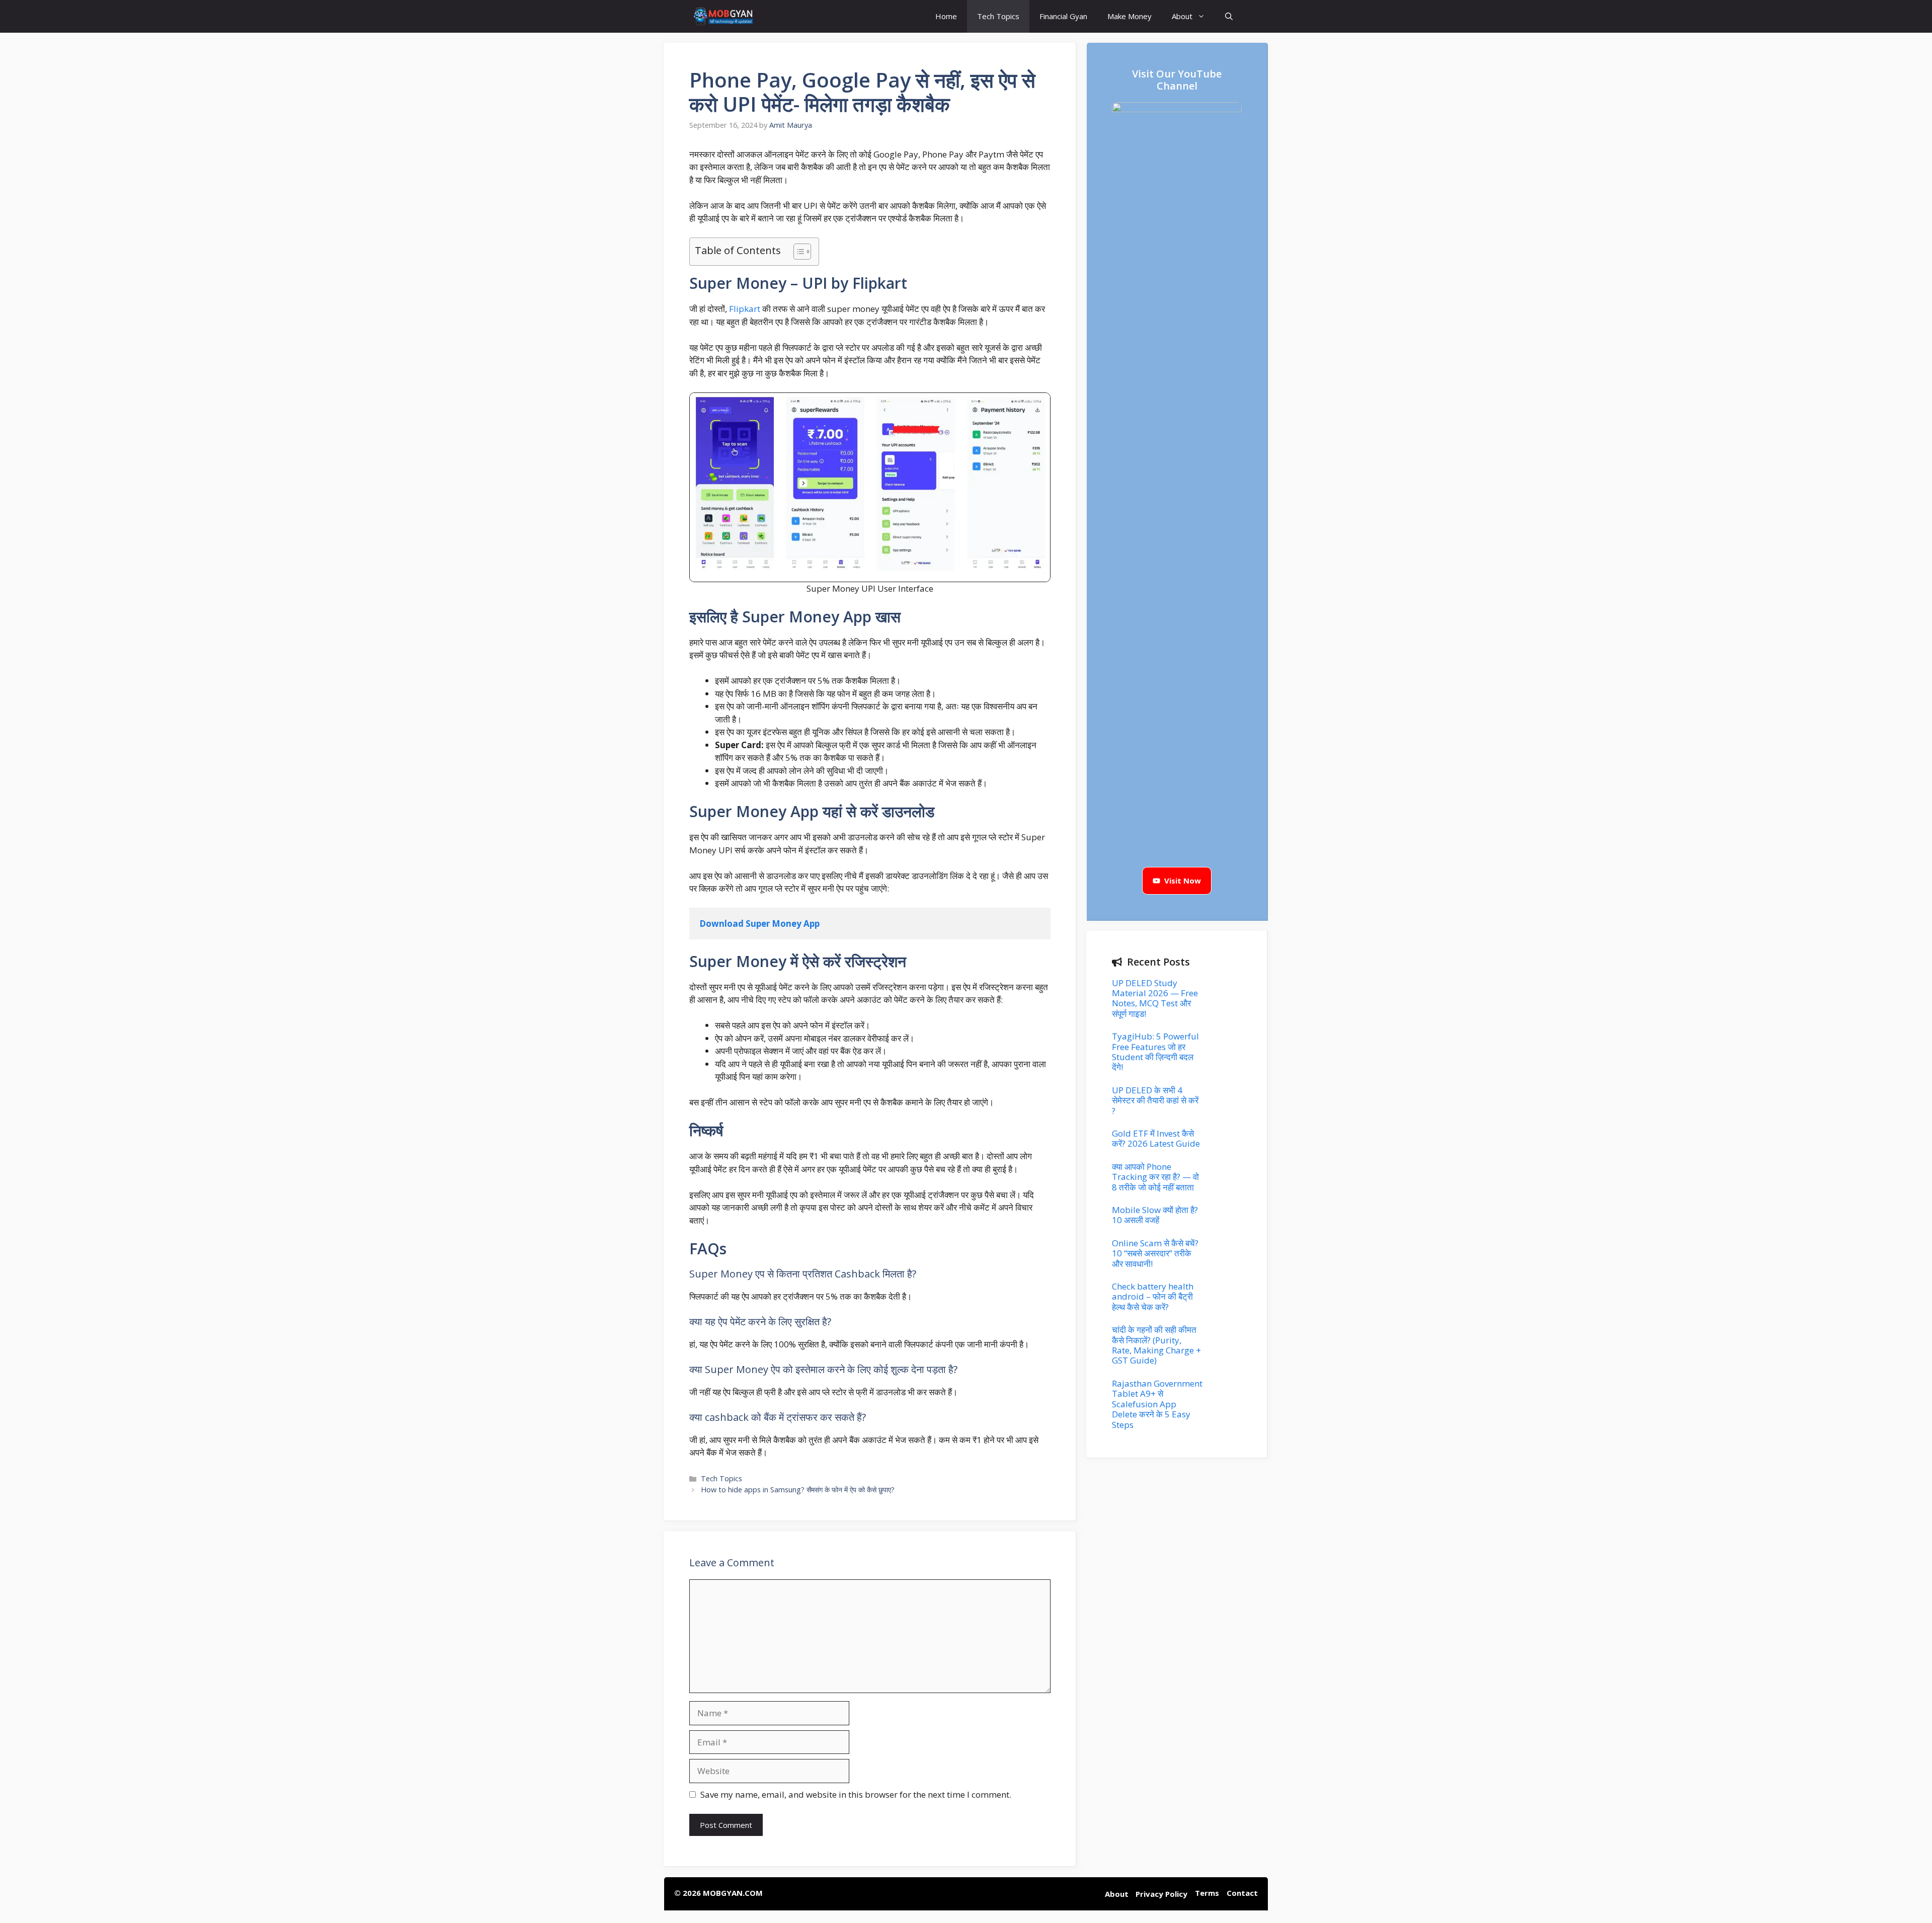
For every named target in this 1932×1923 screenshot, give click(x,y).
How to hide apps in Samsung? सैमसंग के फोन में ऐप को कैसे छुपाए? (798, 1490)
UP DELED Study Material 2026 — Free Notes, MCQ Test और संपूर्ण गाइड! (1155, 998)
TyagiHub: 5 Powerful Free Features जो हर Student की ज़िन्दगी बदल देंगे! (1155, 1052)
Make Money (1130, 16)
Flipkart (745, 309)
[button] (1229, 16)
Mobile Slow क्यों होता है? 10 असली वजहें (1155, 1215)
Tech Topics (998, 16)
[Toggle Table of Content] (797, 252)
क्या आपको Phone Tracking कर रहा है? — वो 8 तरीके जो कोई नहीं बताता (1155, 1177)
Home (946, 16)
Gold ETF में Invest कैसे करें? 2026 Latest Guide (1156, 1138)
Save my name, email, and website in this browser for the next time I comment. (856, 1794)
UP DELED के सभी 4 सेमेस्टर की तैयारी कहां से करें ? (1155, 1100)
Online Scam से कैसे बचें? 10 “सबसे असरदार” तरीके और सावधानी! (1155, 1253)
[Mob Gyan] (725, 16)
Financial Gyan (1063, 16)
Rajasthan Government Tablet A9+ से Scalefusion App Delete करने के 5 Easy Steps (1157, 1404)
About (1182, 16)
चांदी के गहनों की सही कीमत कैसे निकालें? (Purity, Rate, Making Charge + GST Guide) (1156, 1345)
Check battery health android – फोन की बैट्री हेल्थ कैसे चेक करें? (1153, 1297)
